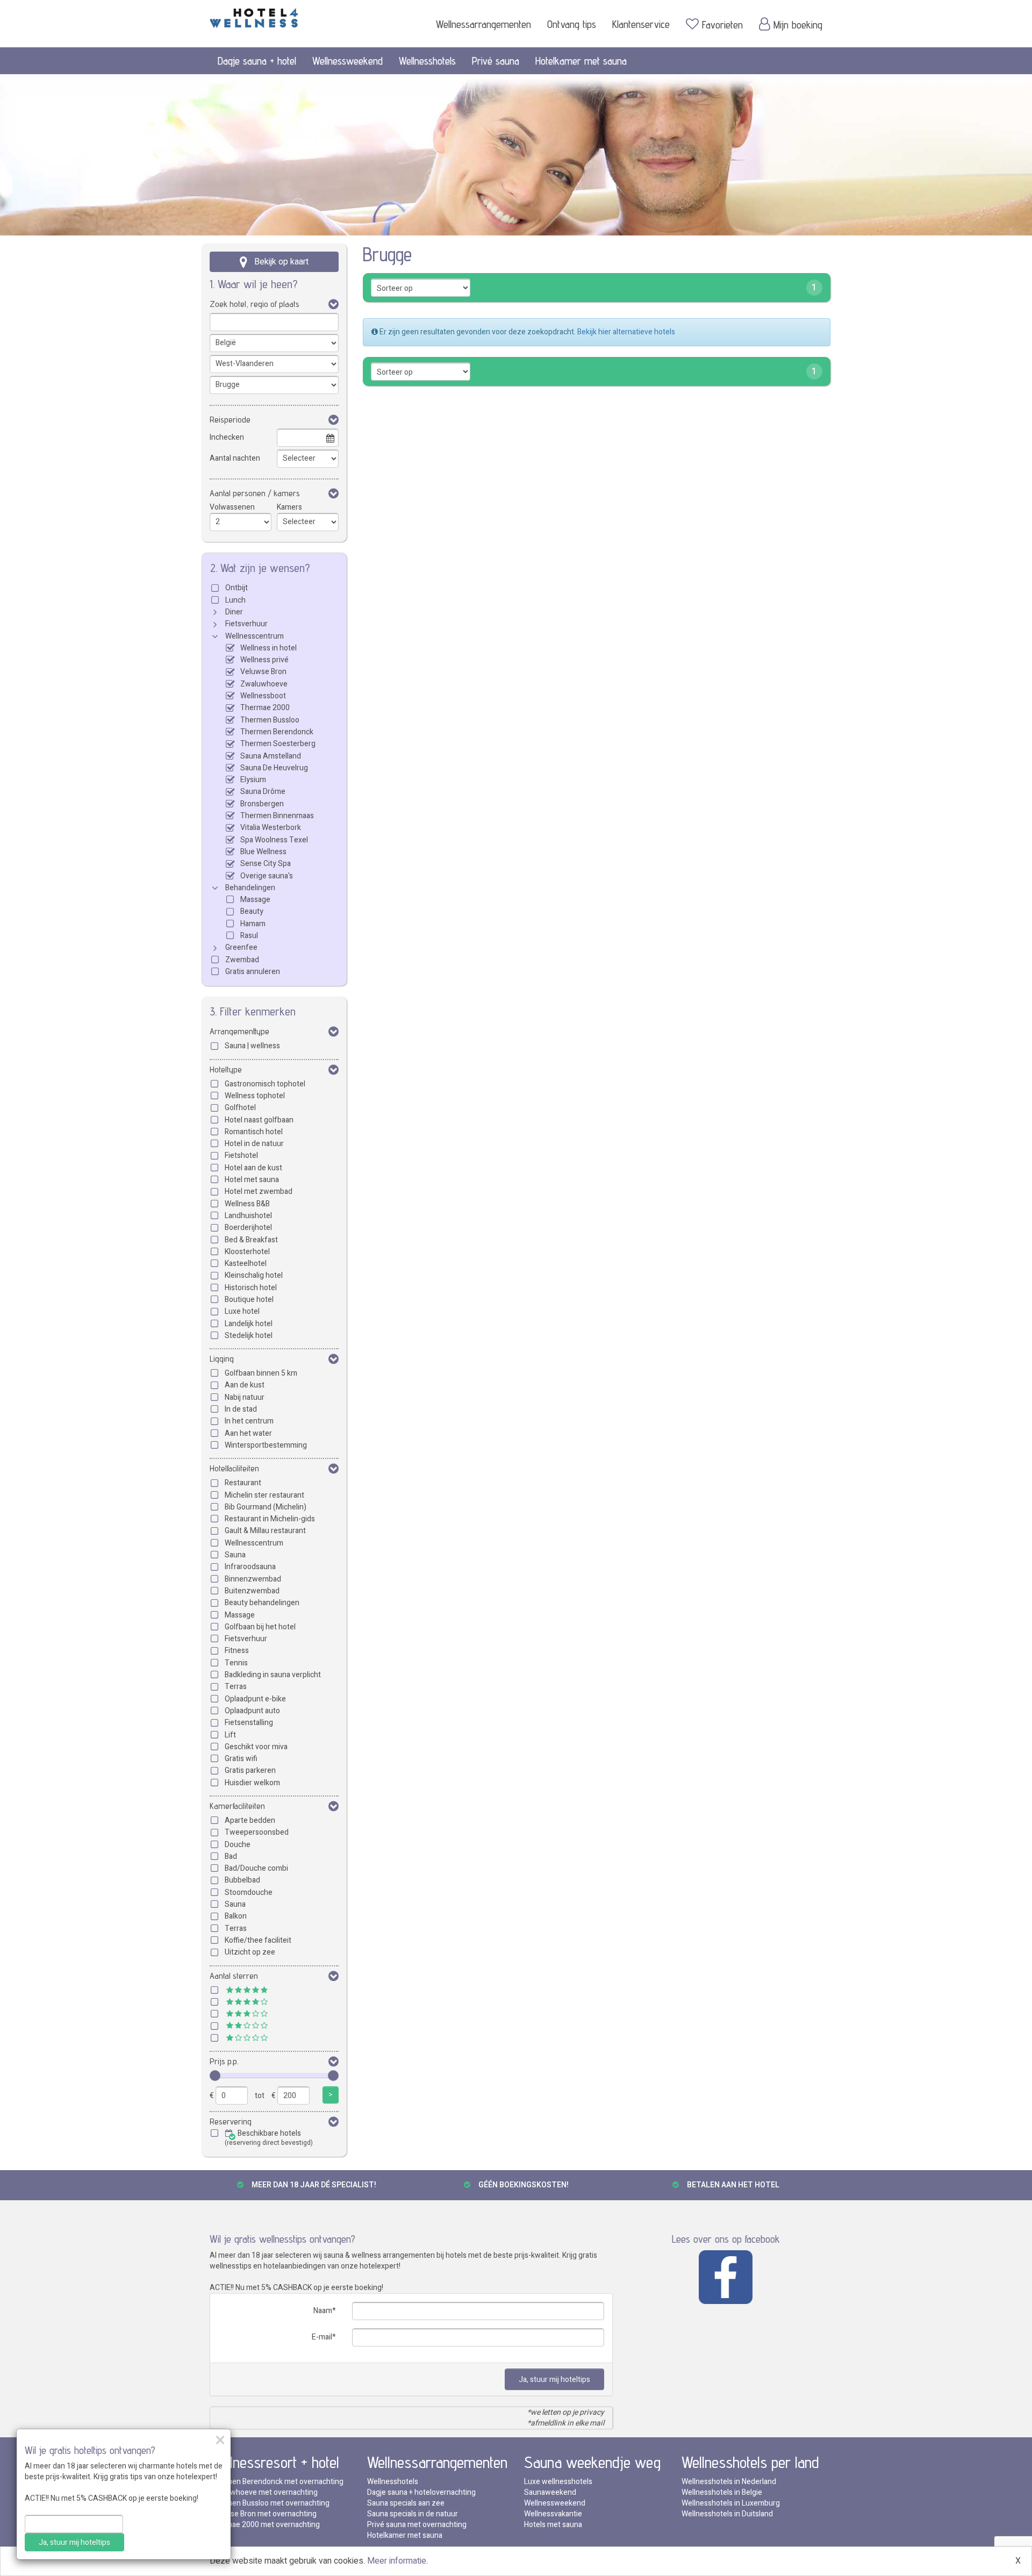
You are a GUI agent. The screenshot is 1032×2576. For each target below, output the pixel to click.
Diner (234, 612)
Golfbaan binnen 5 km (261, 1373)
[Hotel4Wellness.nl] (254, 16)
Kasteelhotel (246, 1264)
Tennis (236, 1663)
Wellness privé (264, 660)
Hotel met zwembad (259, 1192)
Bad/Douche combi (256, 1868)
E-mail (322, 2337)
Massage (255, 900)
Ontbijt (236, 588)
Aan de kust (245, 1385)
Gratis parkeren (250, 1770)
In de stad (241, 1409)
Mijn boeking (798, 25)
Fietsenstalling (249, 1723)
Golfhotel (240, 1108)
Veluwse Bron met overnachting (263, 2514)
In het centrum (249, 1421)
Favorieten (722, 25)
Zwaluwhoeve (264, 684)
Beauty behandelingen (262, 1603)
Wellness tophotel (255, 1096)
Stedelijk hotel (249, 1336)
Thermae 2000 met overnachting (265, 2525)
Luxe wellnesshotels (558, 2482)
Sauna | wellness (252, 1046)
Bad (231, 1856)
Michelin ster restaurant (264, 1495)
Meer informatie (397, 2561)
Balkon (236, 1916)
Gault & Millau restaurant (265, 1531)
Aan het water (248, 1433)
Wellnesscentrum (255, 636)
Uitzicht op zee (250, 1952)
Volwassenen (232, 507)
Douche (238, 1845)
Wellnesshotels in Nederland (729, 2482)
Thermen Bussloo (270, 720)
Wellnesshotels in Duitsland (727, 2514)
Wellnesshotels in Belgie (722, 2492)
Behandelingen (250, 888)
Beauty (252, 911)
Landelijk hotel (249, 1324)
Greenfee (241, 947)
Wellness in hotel (268, 648)
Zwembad (242, 960)
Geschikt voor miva (256, 1747)
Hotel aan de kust (253, 1168)
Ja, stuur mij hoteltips (554, 2380)
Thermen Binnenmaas (277, 816)
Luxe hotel (242, 1311)
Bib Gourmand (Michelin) (266, 1507)
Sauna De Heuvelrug (274, 768)
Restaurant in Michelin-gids (270, 1519)
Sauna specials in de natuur (413, 2514)
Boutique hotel (249, 1300)
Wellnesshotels (427, 61)
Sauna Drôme (263, 792)
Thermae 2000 (265, 708)
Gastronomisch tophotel (265, 1084)
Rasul (249, 936)
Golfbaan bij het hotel (260, 1627)
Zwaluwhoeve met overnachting (264, 2492)
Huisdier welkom (252, 1783)
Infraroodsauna (250, 1567)
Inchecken (227, 437)
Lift (230, 1735)
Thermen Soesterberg (278, 744)
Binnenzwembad (253, 1579)
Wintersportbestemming (266, 1445)
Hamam (253, 924)
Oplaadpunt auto (252, 1711)
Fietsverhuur (246, 624)
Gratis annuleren (253, 972)
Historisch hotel (251, 1288)
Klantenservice (641, 24)
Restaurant (243, 1483)
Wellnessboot (263, 696)
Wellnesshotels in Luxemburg (731, 2503)
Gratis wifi (241, 1759)
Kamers (289, 507)
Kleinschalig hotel (254, 1275)
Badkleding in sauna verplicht (273, 1675)
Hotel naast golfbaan (259, 1120)
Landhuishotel (248, 1216)
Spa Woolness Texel (274, 840)
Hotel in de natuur (254, 1144)
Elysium (253, 780)
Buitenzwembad (252, 1591)
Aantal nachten (235, 458)
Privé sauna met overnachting (417, 2525)
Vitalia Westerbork (271, 828)
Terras (236, 1687)
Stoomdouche (249, 1892)
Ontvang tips (572, 24)
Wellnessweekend (347, 61)
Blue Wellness (263, 852)
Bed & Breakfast (251, 1240)
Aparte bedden (250, 1820)
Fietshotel (241, 1155)
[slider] (215, 2076)
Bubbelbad (242, 1880)
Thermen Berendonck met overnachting (277, 2482)
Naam (323, 2311)
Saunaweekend (550, 2492)
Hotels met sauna (553, 2525)
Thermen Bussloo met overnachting (270, 2503)
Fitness (237, 1651)
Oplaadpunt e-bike (255, 1699)
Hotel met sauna (252, 1180)
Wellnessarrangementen (483, 24)
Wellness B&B (247, 1204)
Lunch (235, 600)
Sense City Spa (266, 864)
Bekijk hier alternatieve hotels (626, 332)
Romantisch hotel (254, 1132)
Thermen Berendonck (277, 732)
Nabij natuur (245, 1397)
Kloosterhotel (247, 1252)
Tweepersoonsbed (257, 1832)
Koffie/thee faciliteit (258, 1940)
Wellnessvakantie (553, 2514)
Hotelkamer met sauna (581, 61)
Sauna (235, 1555)
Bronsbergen (262, 804)
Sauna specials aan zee (406, 2503)
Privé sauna (496, 61)
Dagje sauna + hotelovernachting (421, 2492)
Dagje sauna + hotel (257, 61)
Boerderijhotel (248, 1228)
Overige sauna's (267, 876)
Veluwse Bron (263, 672)
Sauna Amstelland (271, 756)
